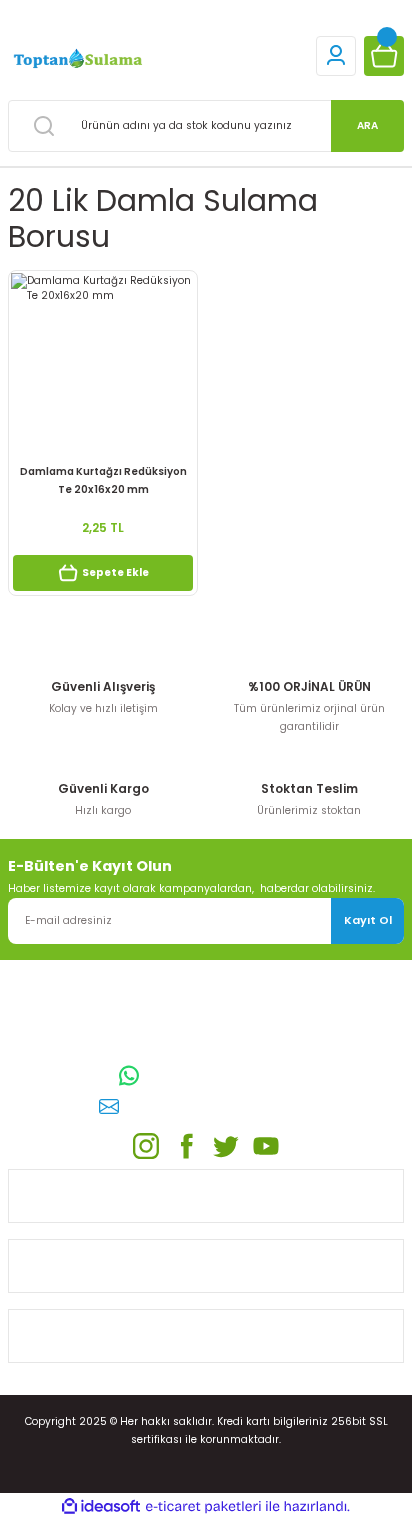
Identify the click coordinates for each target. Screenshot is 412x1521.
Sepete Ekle (115, 572)
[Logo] (76, 59)
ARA (367, 125)
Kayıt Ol (368, 920)
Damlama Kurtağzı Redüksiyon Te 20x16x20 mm (103, 480)
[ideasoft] (101, 1507)
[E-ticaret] (203, 1506)
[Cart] (384, 56)
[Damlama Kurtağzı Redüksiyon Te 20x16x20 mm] (103, 365)
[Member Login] (336, 56)
